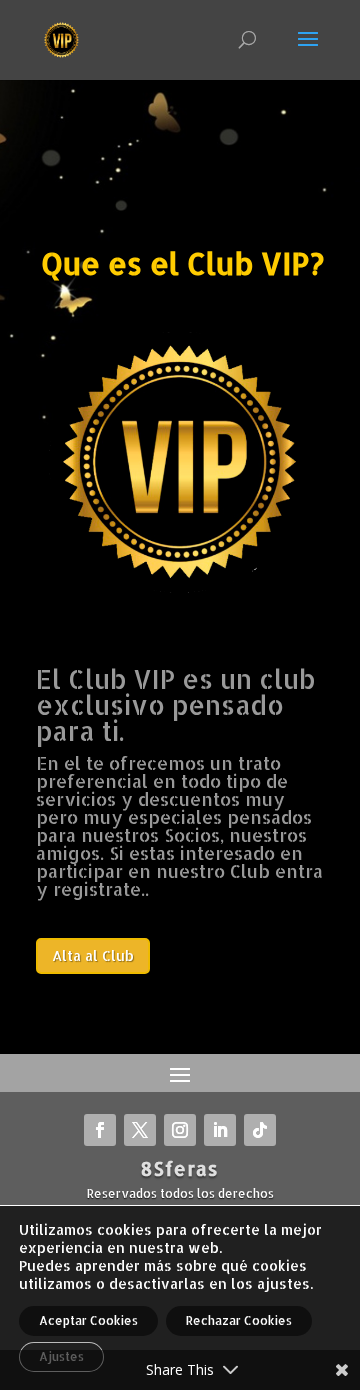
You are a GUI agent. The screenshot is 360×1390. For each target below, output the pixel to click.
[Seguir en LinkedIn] (220, 1130)
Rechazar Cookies (239, 1320)
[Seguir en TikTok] (260, 1130)
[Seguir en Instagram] (180, 1130)
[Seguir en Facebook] (100, 1130)
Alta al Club (93, 955)
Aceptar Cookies (88, 1320)
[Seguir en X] (140, 1130)
